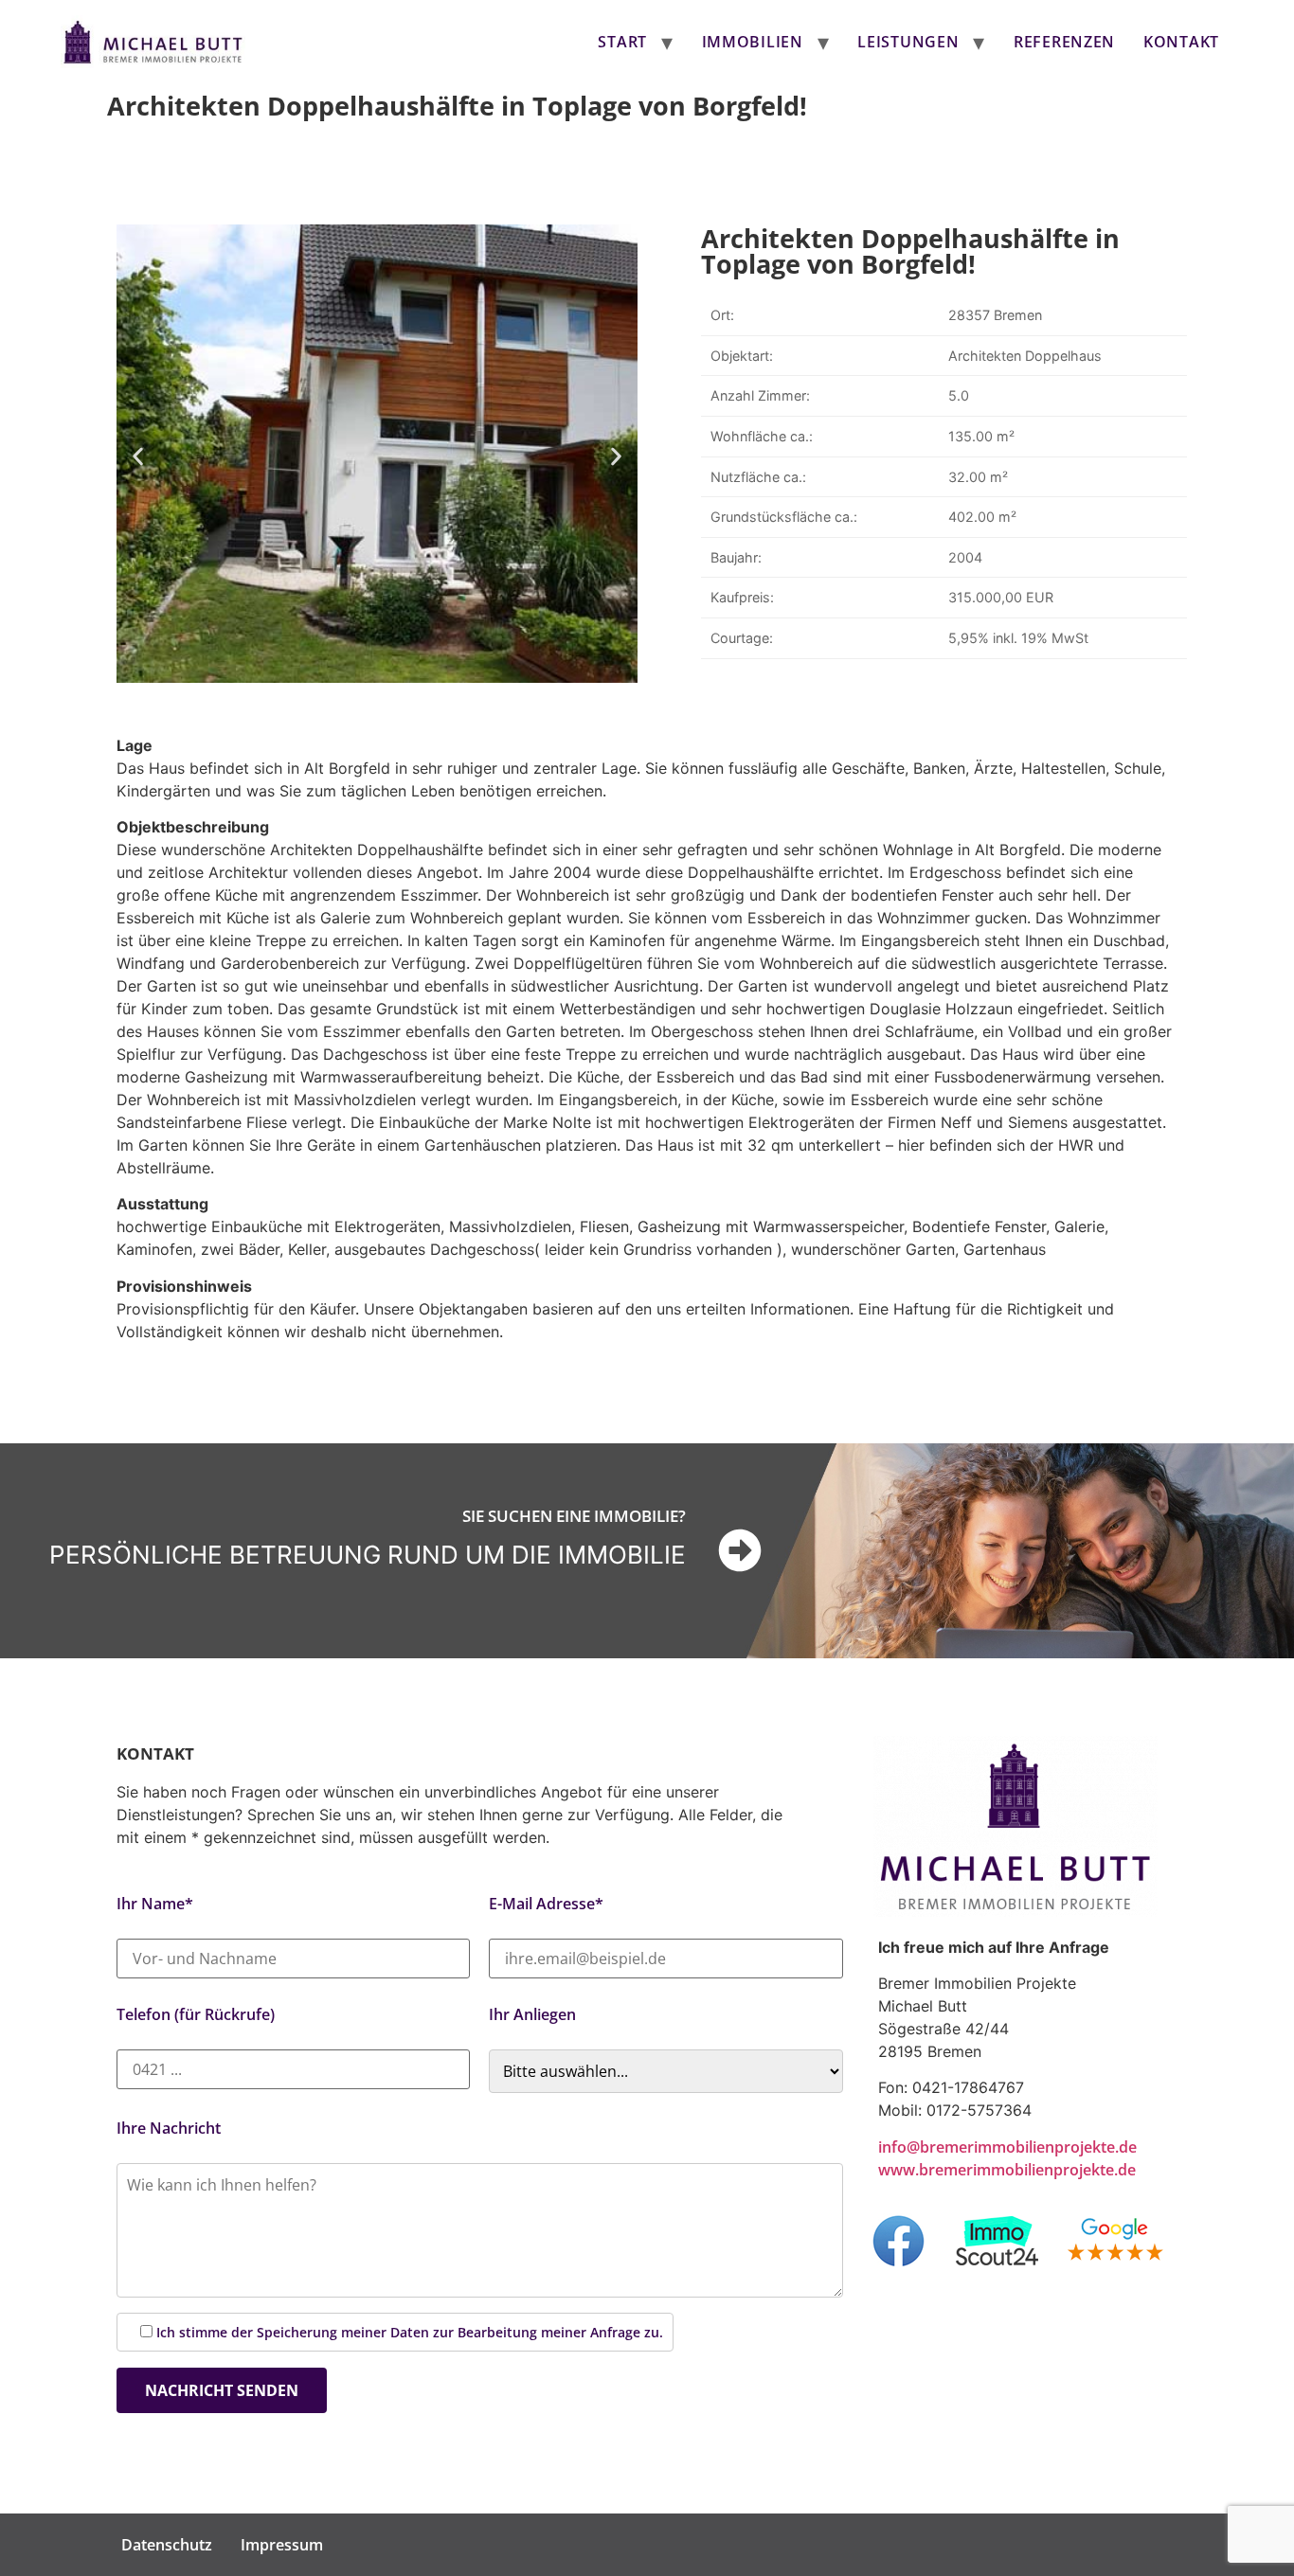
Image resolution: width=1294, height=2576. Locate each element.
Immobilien (753, 42)
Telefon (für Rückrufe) (196, 2014)
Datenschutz (167, 2545)
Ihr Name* (155, 1904)
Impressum (282, 2545)
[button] (138, 456)
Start (622, 42)
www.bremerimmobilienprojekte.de (1007, 2170)
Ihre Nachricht (169, 2128)
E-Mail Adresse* (546, 1904)
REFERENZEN (1064, 42)
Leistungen (908, 42)
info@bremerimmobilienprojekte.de (1007, 2147)
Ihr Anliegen (532, 2014)
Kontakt (1181, 42)
